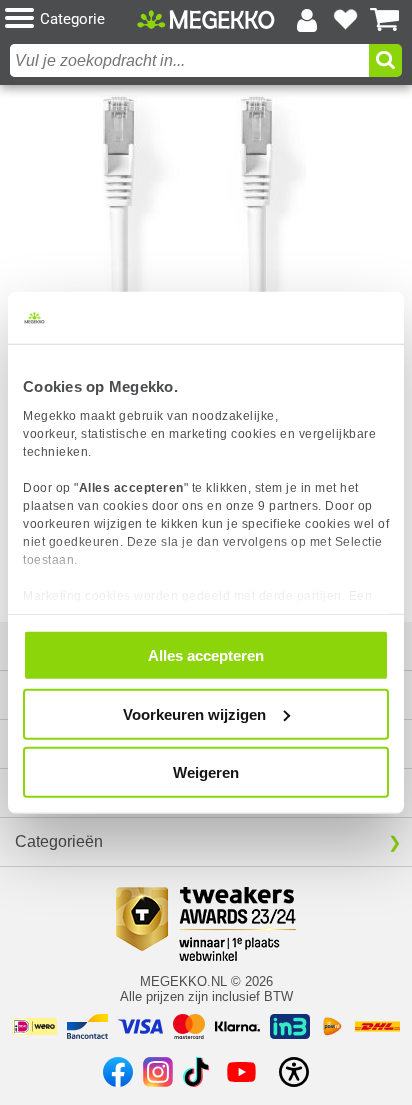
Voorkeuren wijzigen (194, 713)
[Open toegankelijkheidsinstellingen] (294, 1072)
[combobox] (189, 60)
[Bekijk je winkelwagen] (385, 20)
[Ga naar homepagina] (205, 19)
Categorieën (59, 841)
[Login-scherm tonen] (307, 20)
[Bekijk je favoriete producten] (346, 20)
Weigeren (206, 772)
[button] (71, 19)
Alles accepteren (206, 655)
